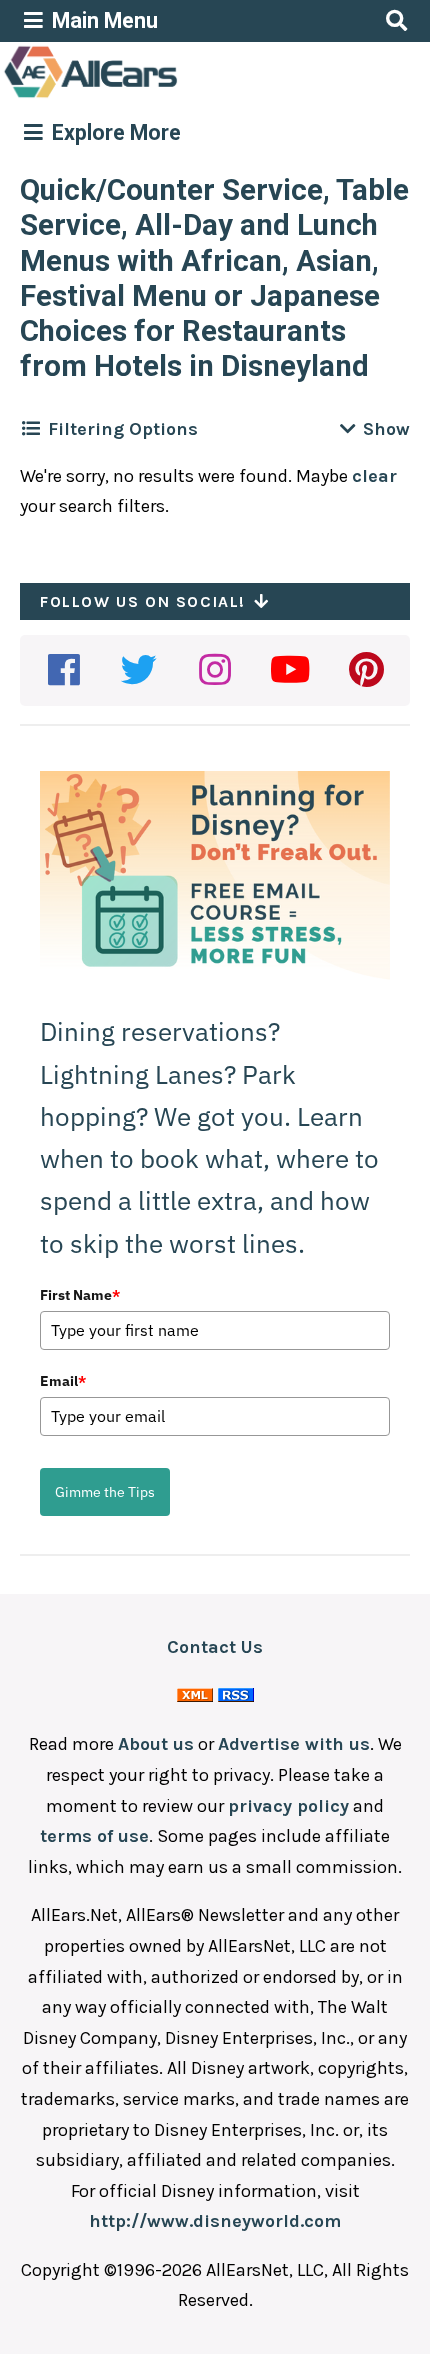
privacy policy (288, 1806)
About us (156, 1744)
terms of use (94, 1836)
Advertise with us (294, 1744)
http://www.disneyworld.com (215, 2221)
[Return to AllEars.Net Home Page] (153, 96)
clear (374, 476)
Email (63, 1381)
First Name (80, 1295)
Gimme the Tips (105, 1492)
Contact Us (215, 1647)
